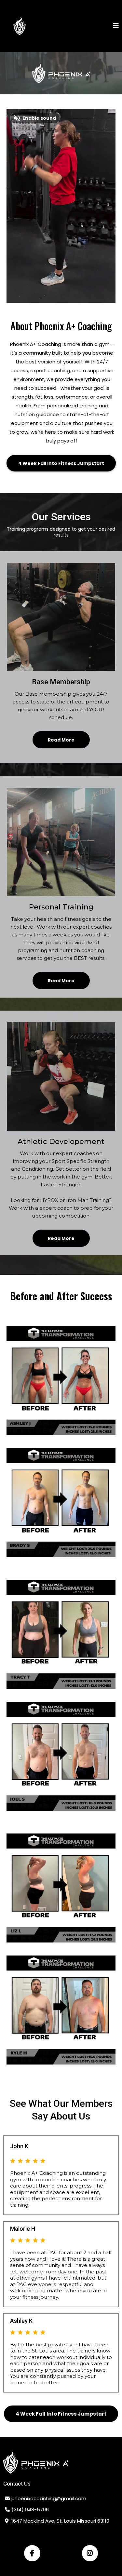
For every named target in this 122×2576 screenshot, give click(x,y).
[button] (116, 26)
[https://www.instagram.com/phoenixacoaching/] (90, 2553)
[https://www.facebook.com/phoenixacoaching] (32, 2553)
